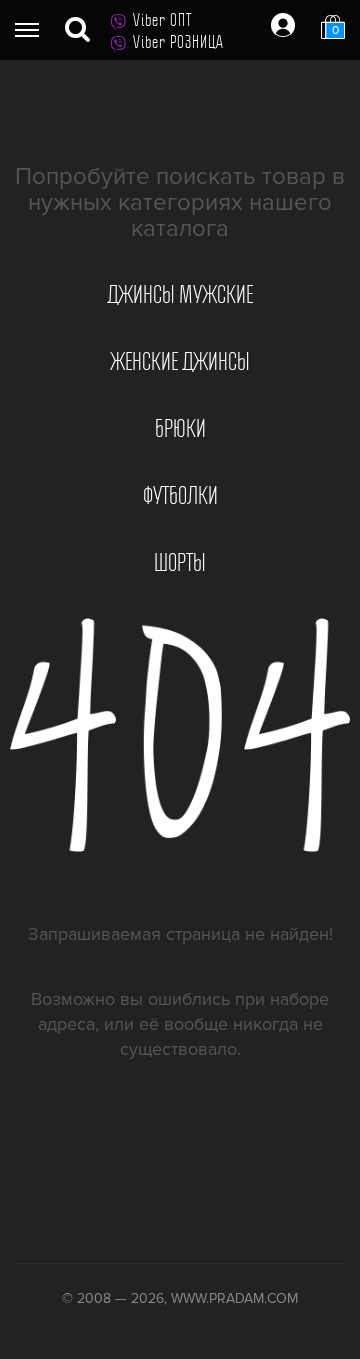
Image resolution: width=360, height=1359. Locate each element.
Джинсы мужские (180, 295)
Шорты (180, 563)
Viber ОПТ (162, 20)
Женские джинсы (180, 362)
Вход (283, 25)
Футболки (180, 496)
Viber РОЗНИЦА (178, 42)
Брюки (180, 429)
